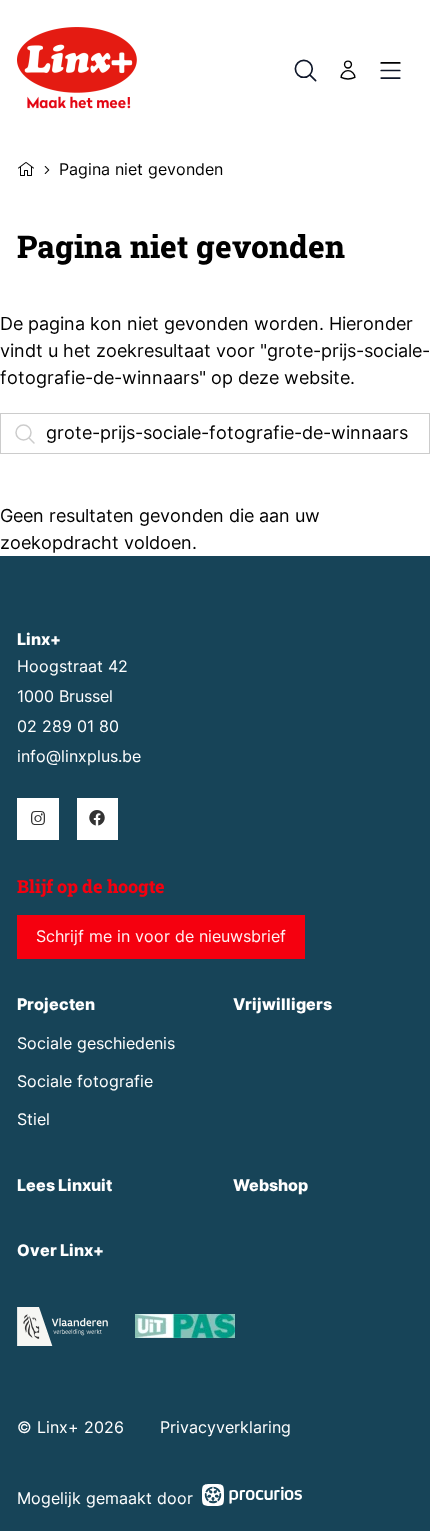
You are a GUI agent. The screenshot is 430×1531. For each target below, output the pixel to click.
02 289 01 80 (68, 726)
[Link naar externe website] (185, 1329)
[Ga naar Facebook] (97, 818)
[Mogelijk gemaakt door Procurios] (252, 1498)
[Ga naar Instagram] (37, 818)
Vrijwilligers (282, 1004)
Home (26, 167)
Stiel (33, 1119)
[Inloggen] (348, 70)
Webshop (270, 1185)
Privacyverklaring (225, 1427)
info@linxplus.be (79, 756)
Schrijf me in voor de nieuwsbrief (161, 936)
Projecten (56, 1004)
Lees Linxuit (64, 1185)
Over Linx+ (60, 1250)
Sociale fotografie (85, 1081)
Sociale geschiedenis (96, 1043)
